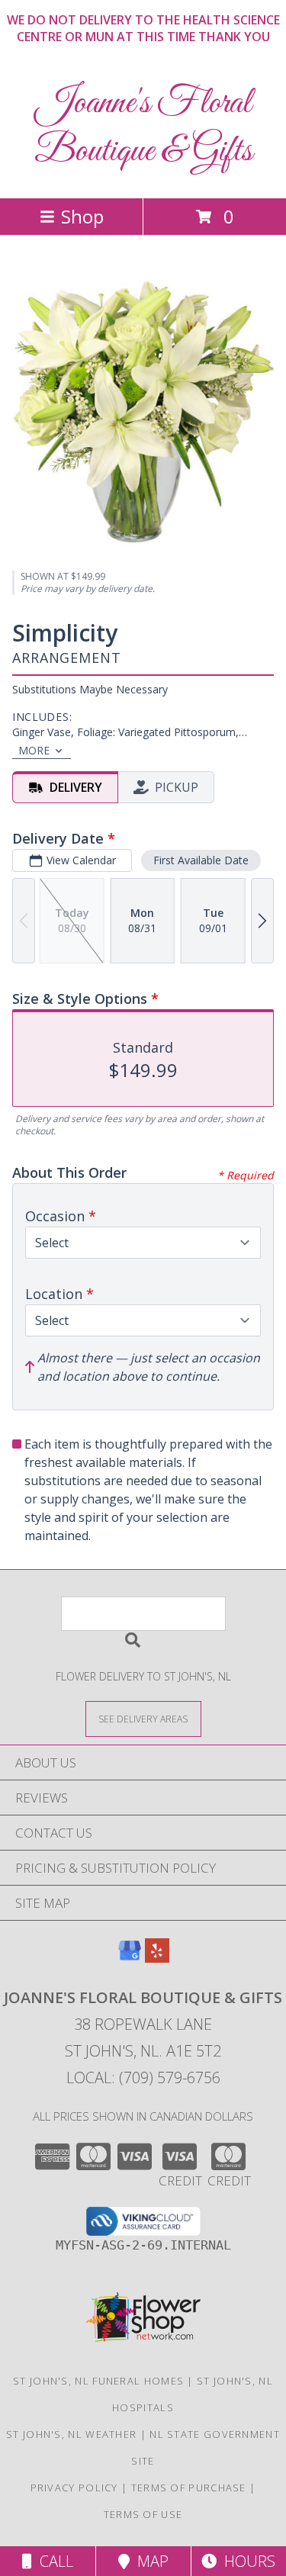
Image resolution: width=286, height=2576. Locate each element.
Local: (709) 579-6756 (143, 2078)
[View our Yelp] (157, 1958)
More (34, 750)
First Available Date (201, 860)
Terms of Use (143, 2514)
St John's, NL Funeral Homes (98, 2381)
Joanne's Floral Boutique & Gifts (143, 127)
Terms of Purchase (189, 2488)
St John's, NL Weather (71, 2434)
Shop (82, 216)
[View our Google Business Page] (130, 1958)
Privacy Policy (74, 2488)
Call (53, 2561)
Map (149, 2561)
